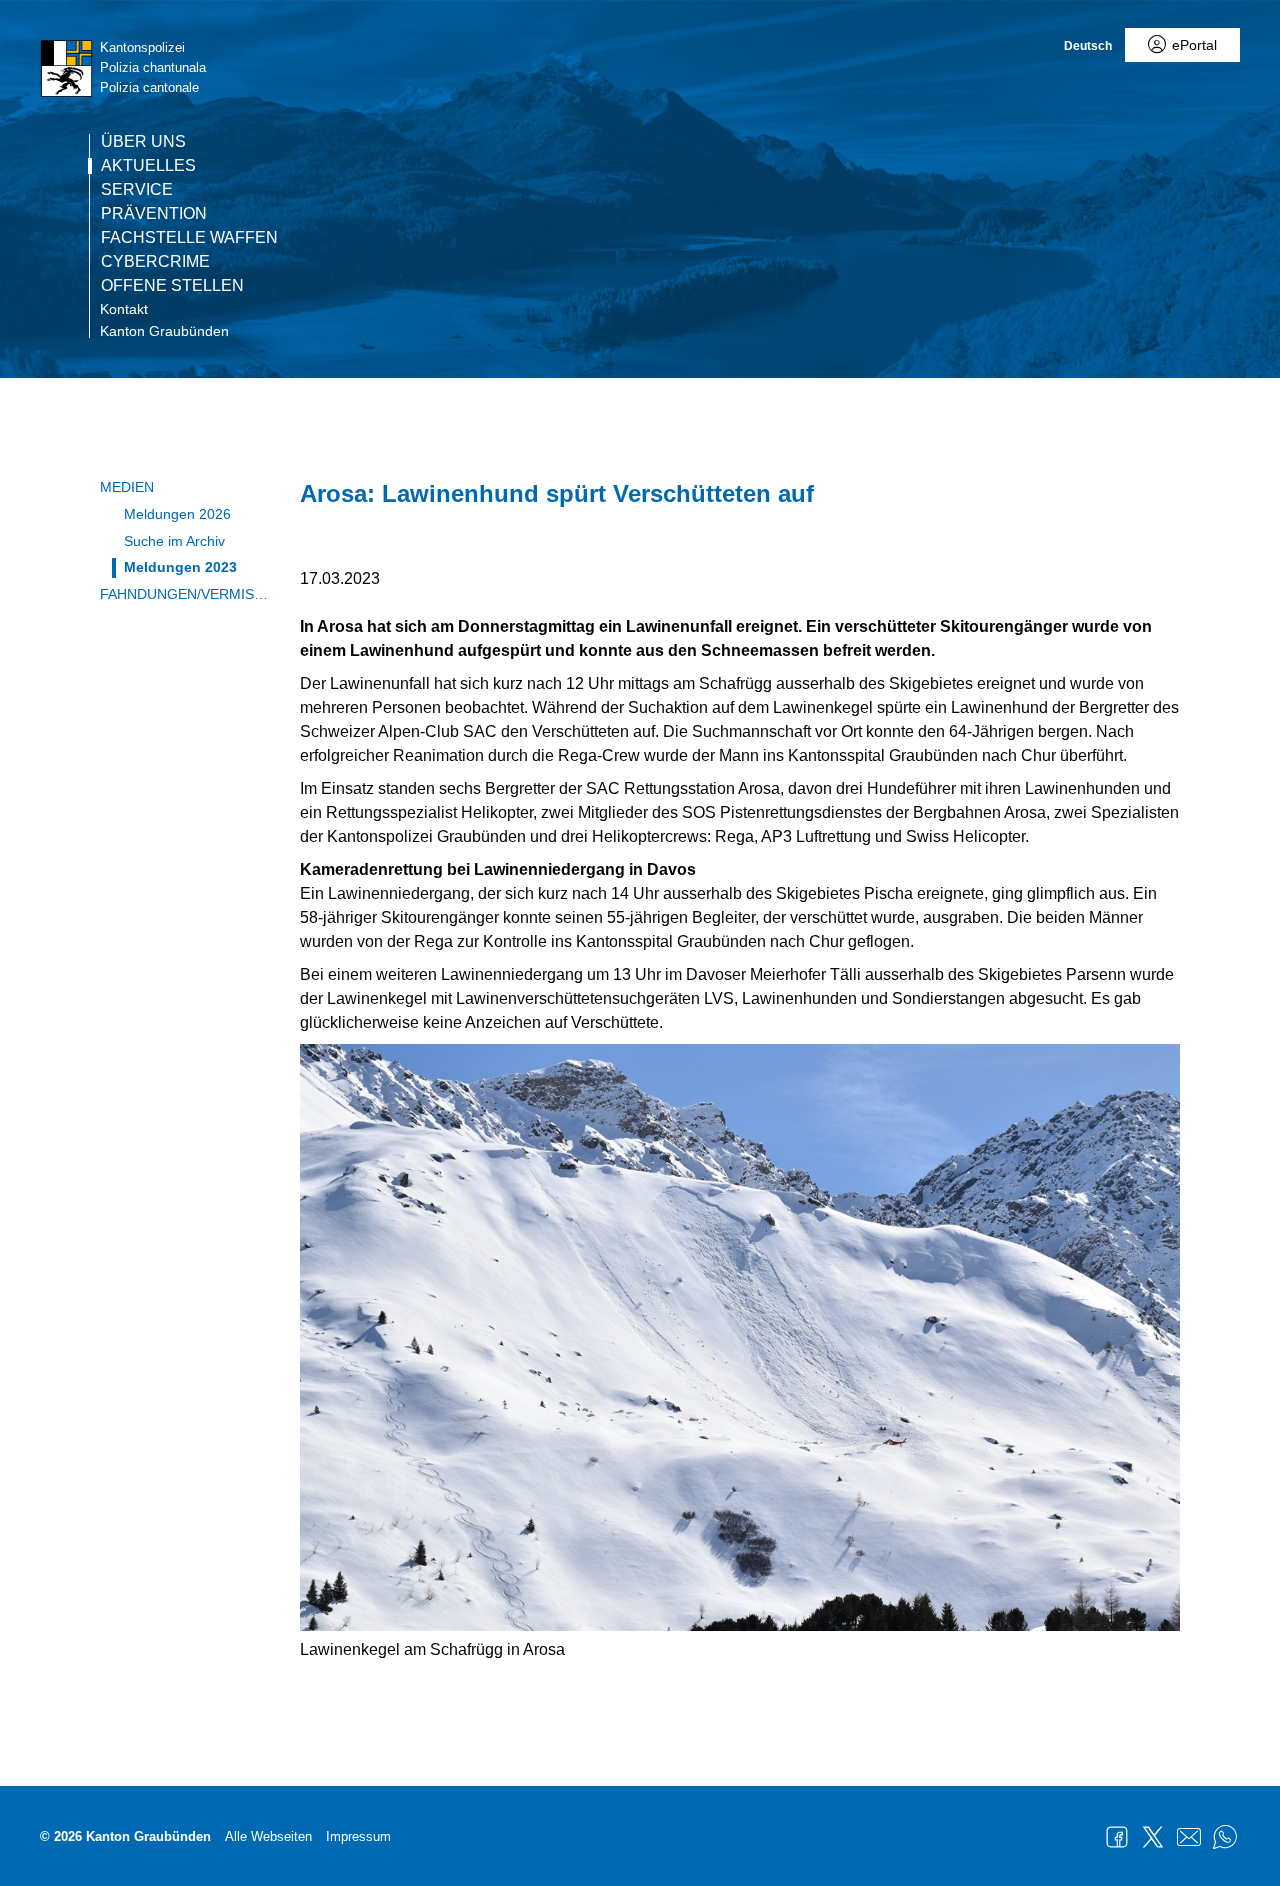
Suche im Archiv (174, 541)
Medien (127, 487)
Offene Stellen (172, 286)
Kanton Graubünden (164, 331)
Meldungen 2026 (177, 514)
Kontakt (124, 309)
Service (137, 190)
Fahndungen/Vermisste (185, 594)
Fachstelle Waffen (189, 238)
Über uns (143, 142)
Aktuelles (148, 166)
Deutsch (1088, 46)
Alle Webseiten (268, 1836)
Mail (1189, 1837)
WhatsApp (1225, 1837)
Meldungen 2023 (180, 567)
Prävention (154, 214)
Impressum (358, 1836)
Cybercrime (155, 262)
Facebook (1117, 1837)
